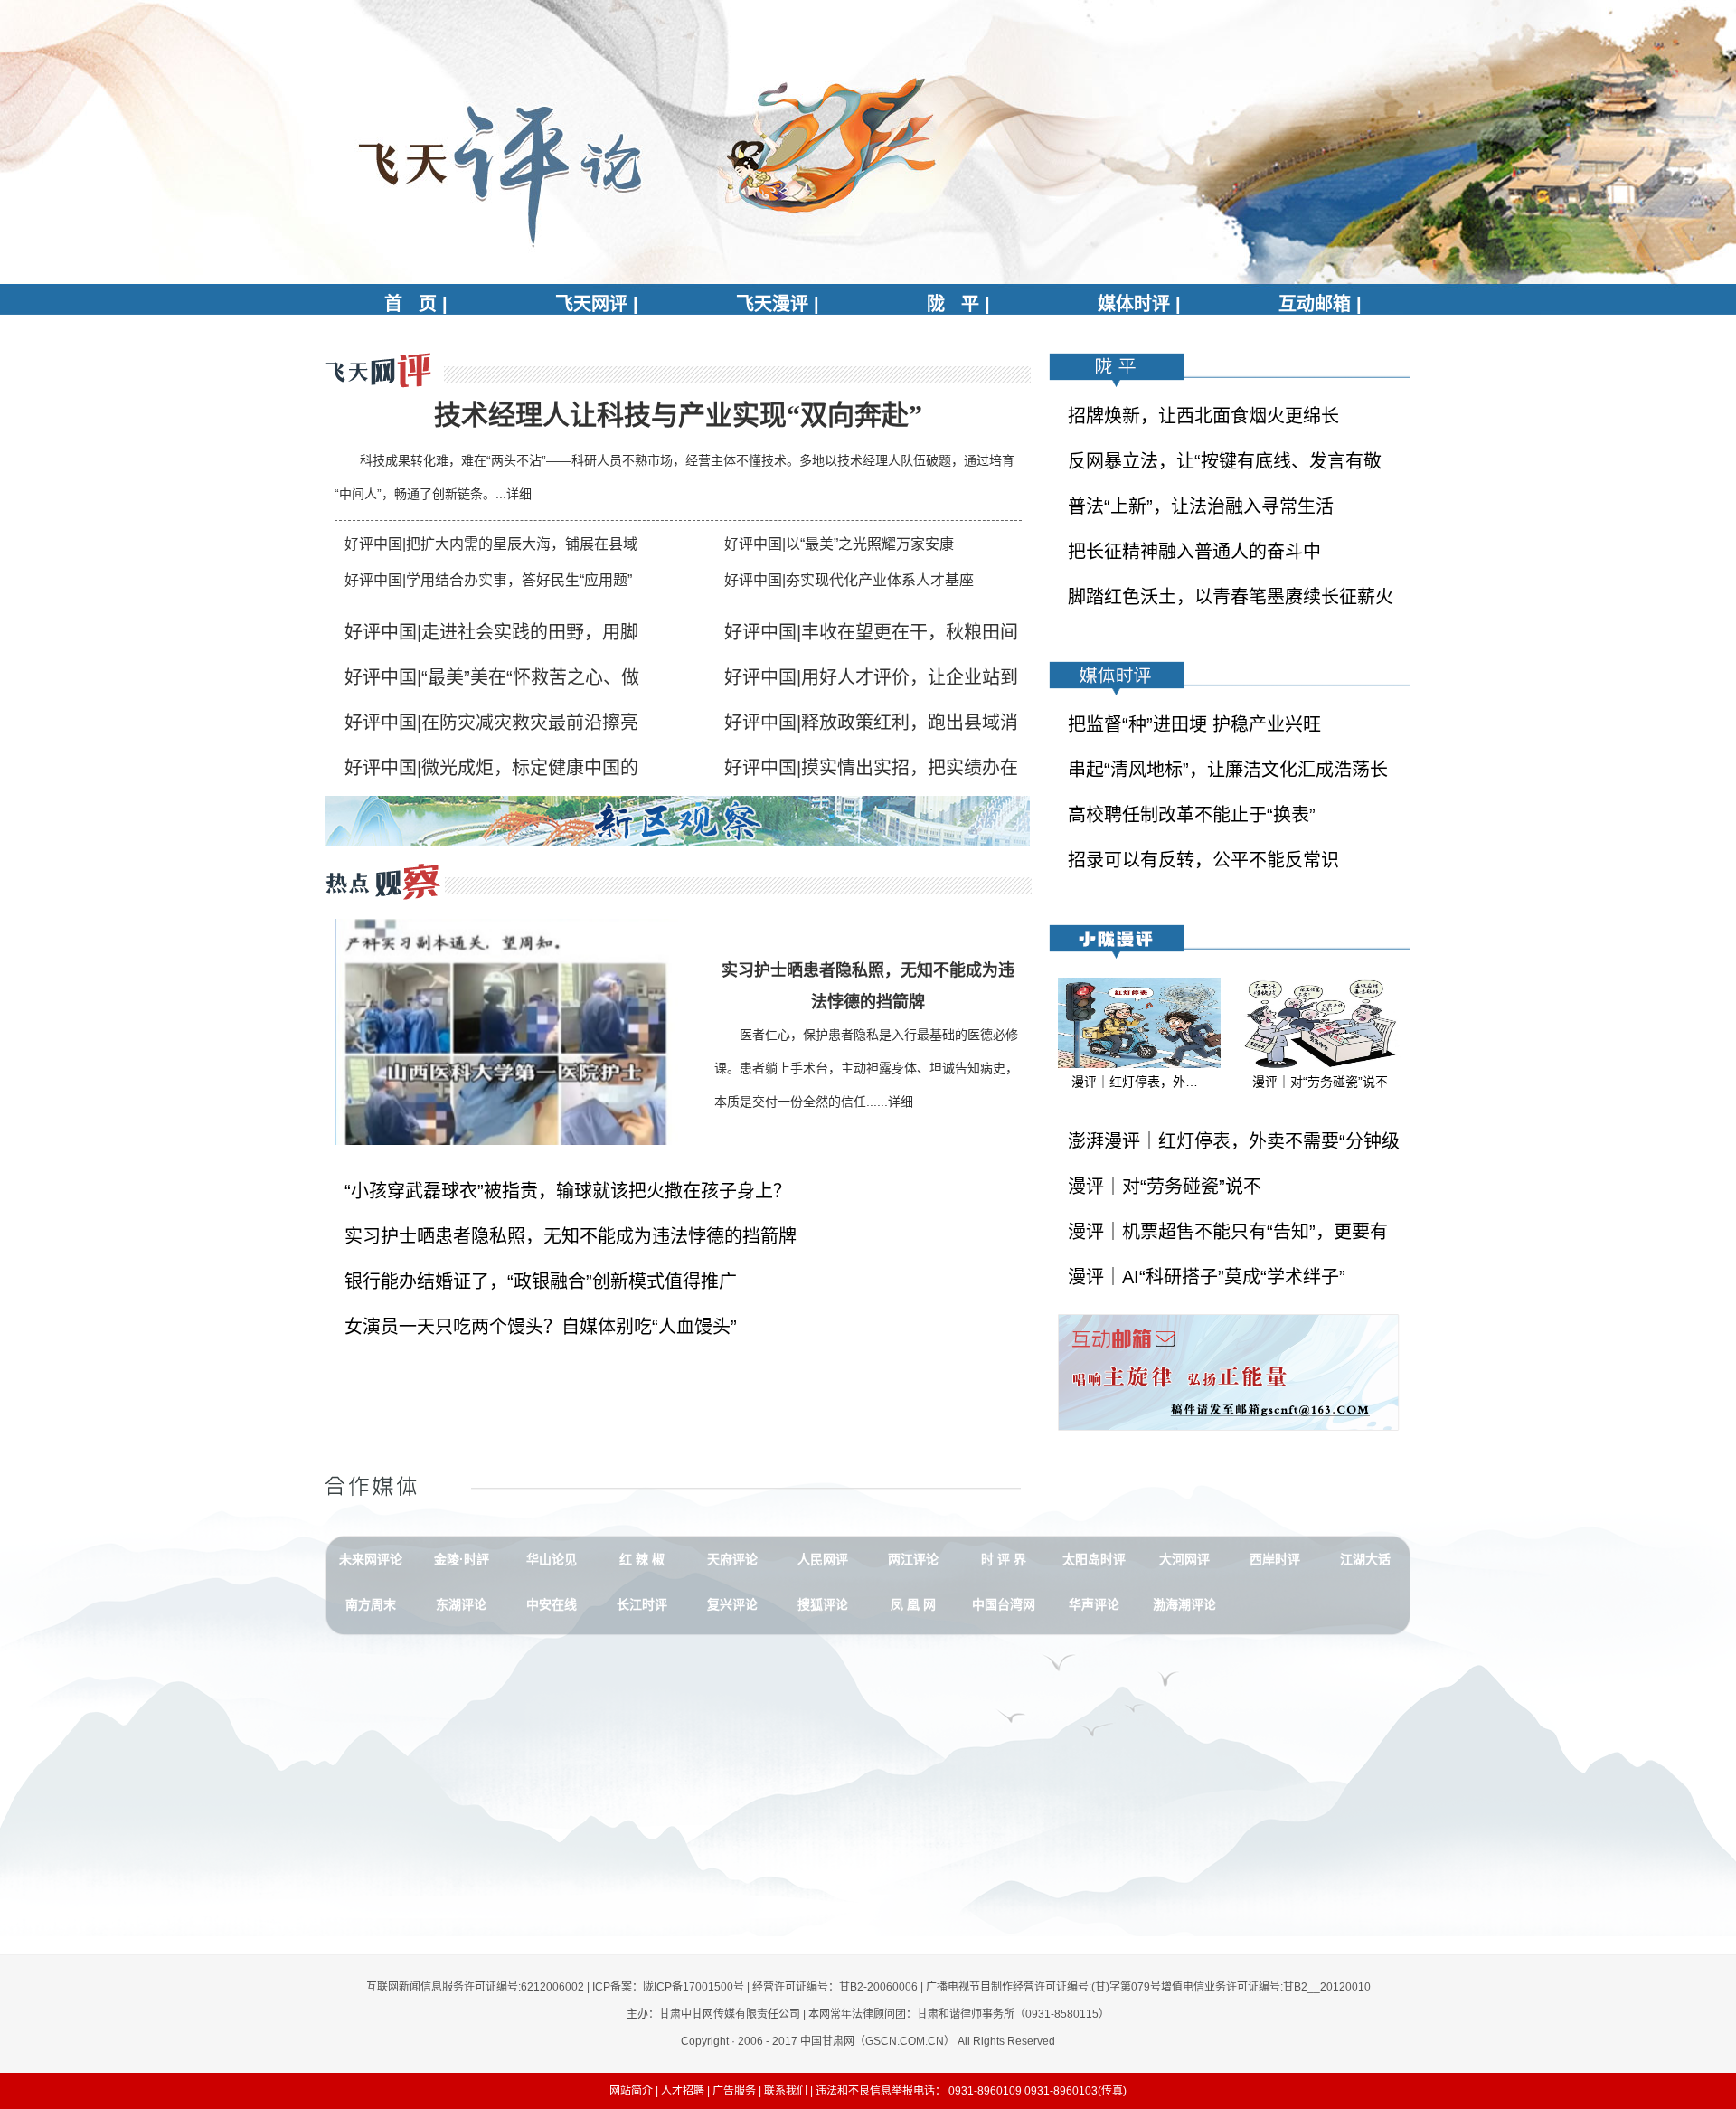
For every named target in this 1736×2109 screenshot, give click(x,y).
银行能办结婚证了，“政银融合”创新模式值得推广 (541, 1281)
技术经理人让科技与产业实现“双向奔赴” (678, 415)
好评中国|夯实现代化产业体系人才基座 (849, 580)
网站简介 (631, 2091)
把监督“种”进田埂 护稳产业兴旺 (1194, 724)
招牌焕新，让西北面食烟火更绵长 (1203, 416)
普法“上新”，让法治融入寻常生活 (1201, 506)
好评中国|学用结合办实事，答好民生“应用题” (488, 580)
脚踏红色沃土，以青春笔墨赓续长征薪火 (1231, 597)
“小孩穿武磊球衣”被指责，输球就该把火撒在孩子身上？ (568, 1191)
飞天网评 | (597, 304)
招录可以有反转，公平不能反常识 (1203, 860)
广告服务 (734, 2091)
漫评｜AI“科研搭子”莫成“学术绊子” (1207, 1277)
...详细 (514, 494)
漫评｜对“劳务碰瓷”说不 (1165, 1187)
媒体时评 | (1139, 304)
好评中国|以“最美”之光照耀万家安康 (839, 544)
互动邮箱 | (1320, 304)
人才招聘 (683, 2091)
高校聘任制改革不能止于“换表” (1192, 815)
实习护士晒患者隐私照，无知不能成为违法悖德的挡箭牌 (571, 1236)
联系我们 (786, 2091)
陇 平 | (958, 304)
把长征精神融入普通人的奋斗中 (1194, 552)
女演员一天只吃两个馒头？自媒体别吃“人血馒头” (541, 1327)
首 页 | (416, 304)
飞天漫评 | (778, 304)
